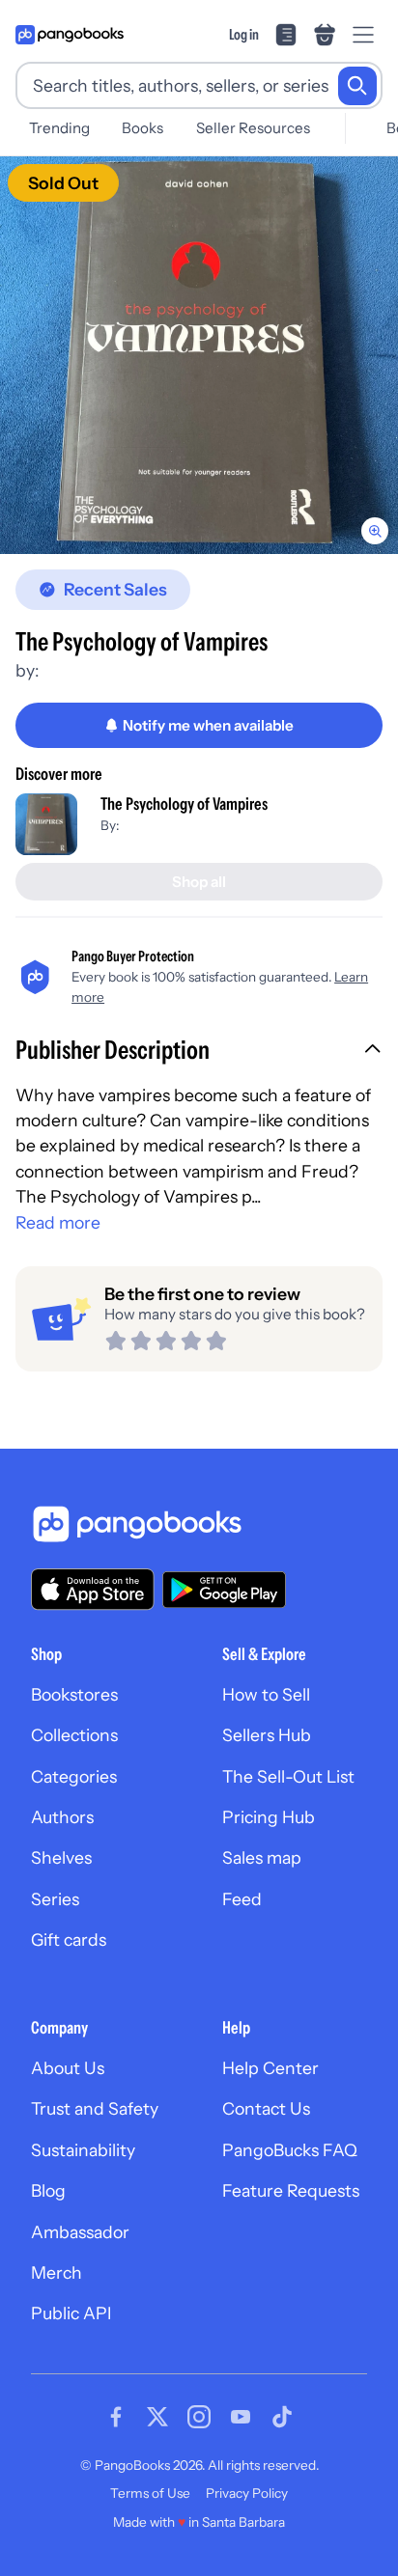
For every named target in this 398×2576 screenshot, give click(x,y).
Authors (62, 1817)
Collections (74, 1735)
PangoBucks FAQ (290, 2150)
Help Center (270, 2068)
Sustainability (83, 2150)
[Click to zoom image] (199, 355)
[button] (199, 1052)
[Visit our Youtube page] (241, 2417)
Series (55, 1899)
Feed (242, 1899)
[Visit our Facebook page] (116, 2417)
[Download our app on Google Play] (224, 1590)
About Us (68, 2068)
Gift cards (69, 1939)
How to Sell (266, 1694)
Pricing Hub (269, 1817)
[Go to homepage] (70, 35)
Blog (48, 2190)
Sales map (262, 1857)
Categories (74, 1776)
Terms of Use (150, 2493)
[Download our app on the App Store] (93, 1589)
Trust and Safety (95, 2108)
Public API (71, 2313)
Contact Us (266, 2108)
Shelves (61, 1857)
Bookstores (74, 1694)
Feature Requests (291, 2190)
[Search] (357, 86)
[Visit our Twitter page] (157, 2417)
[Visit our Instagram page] (199, 2417)
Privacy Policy (247, 2493)
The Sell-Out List (288, 1776)
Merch (57, 2272)
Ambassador (80, 2232)
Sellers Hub (267, 1735)
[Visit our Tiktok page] (282, 2417)
